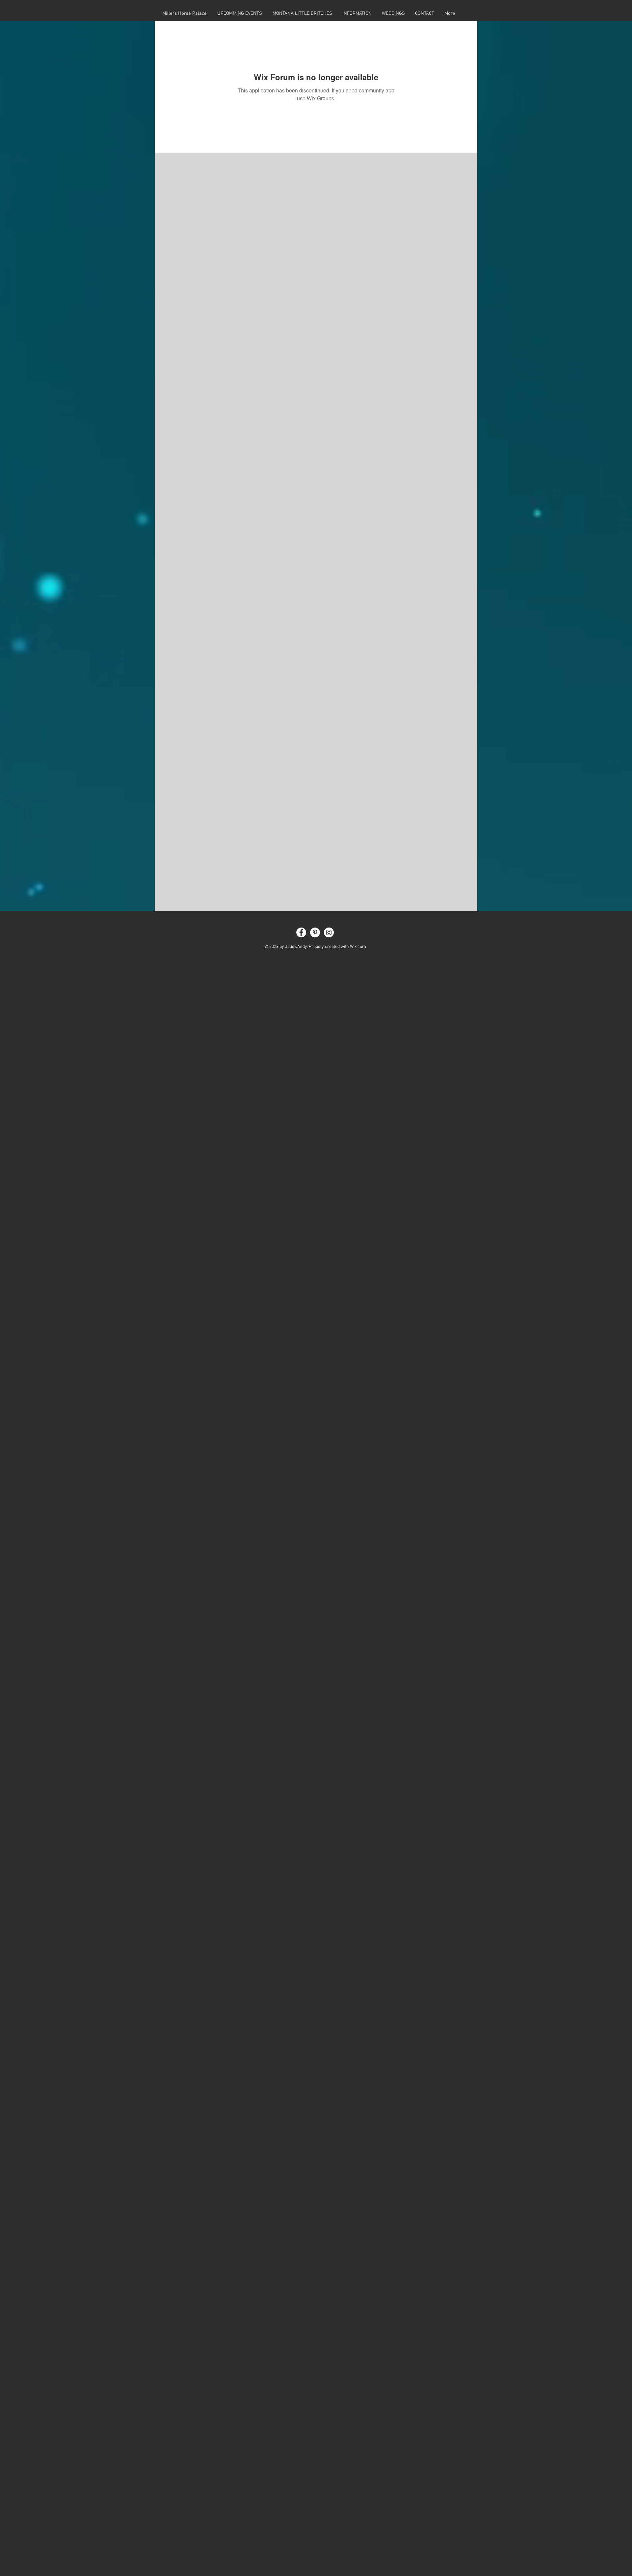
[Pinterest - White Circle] (315, 932)
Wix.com (358, 947)
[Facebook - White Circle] (301, 932)
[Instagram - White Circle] (329, 932)
